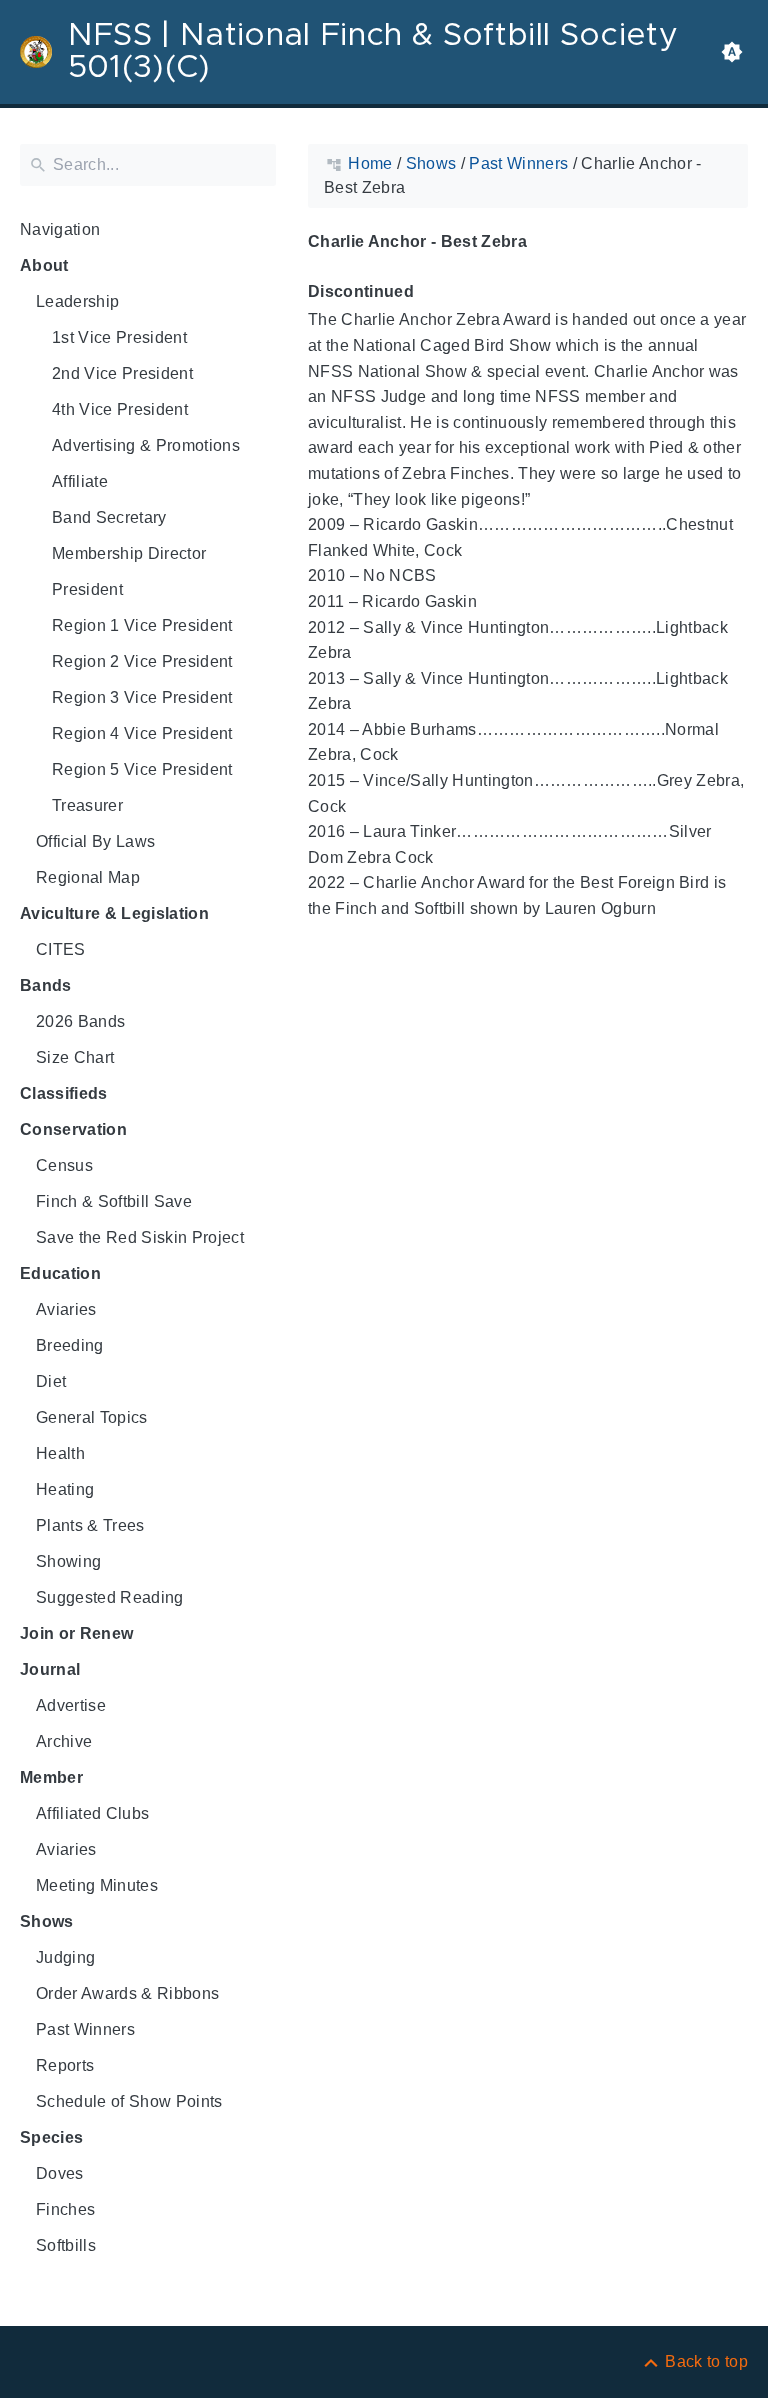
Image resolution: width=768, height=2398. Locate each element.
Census (64, 1165)
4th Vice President (120, 409)
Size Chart (75, 1057)
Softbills (66, 2245)
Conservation (73, 1129)
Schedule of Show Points (129, 2101)
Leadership (77, 301)
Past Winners (85, 2029)
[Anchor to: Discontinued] (437, 292)
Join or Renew (76, 1633)
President (87, 589)
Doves (60, 2173)
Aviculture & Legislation (114, 913)
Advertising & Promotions (146, 445)
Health (60, 1453)
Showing (68, 1561)
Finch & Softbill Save (114, 1201)
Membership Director (129, 553)
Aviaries (66, 1309)
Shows (47, 1921)
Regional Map (88, 877)
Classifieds (64, 1093)
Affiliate (80, 481)
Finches (65, 2209)
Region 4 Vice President (142, 733)
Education (60, 1273)
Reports (65, 2065)
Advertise (71, 1705)
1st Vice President (119, 337)
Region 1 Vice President (142, 625)
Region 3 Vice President (142, 697)
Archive (64, 1741)
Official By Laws (95, 841)
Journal (50, 1669)
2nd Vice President (122, 373)
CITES (61, 949)
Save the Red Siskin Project (140, 1237)
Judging (65, 1957)
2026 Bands (80, 1021)
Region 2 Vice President (142, 661)
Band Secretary (109, 517)
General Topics (92, 1417)
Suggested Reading (110, 1597)
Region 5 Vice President (142, 769)
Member (51, 1777)
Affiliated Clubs (92, 1813)
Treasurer (87, 805)
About (44, 265)
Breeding (70, 1345)
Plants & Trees (90, 1525)
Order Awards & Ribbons (127, 1993)
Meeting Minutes (97, 1885)
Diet (51, 1381)
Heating (65, 1489)
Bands (46, 985)
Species (51, 2137)
